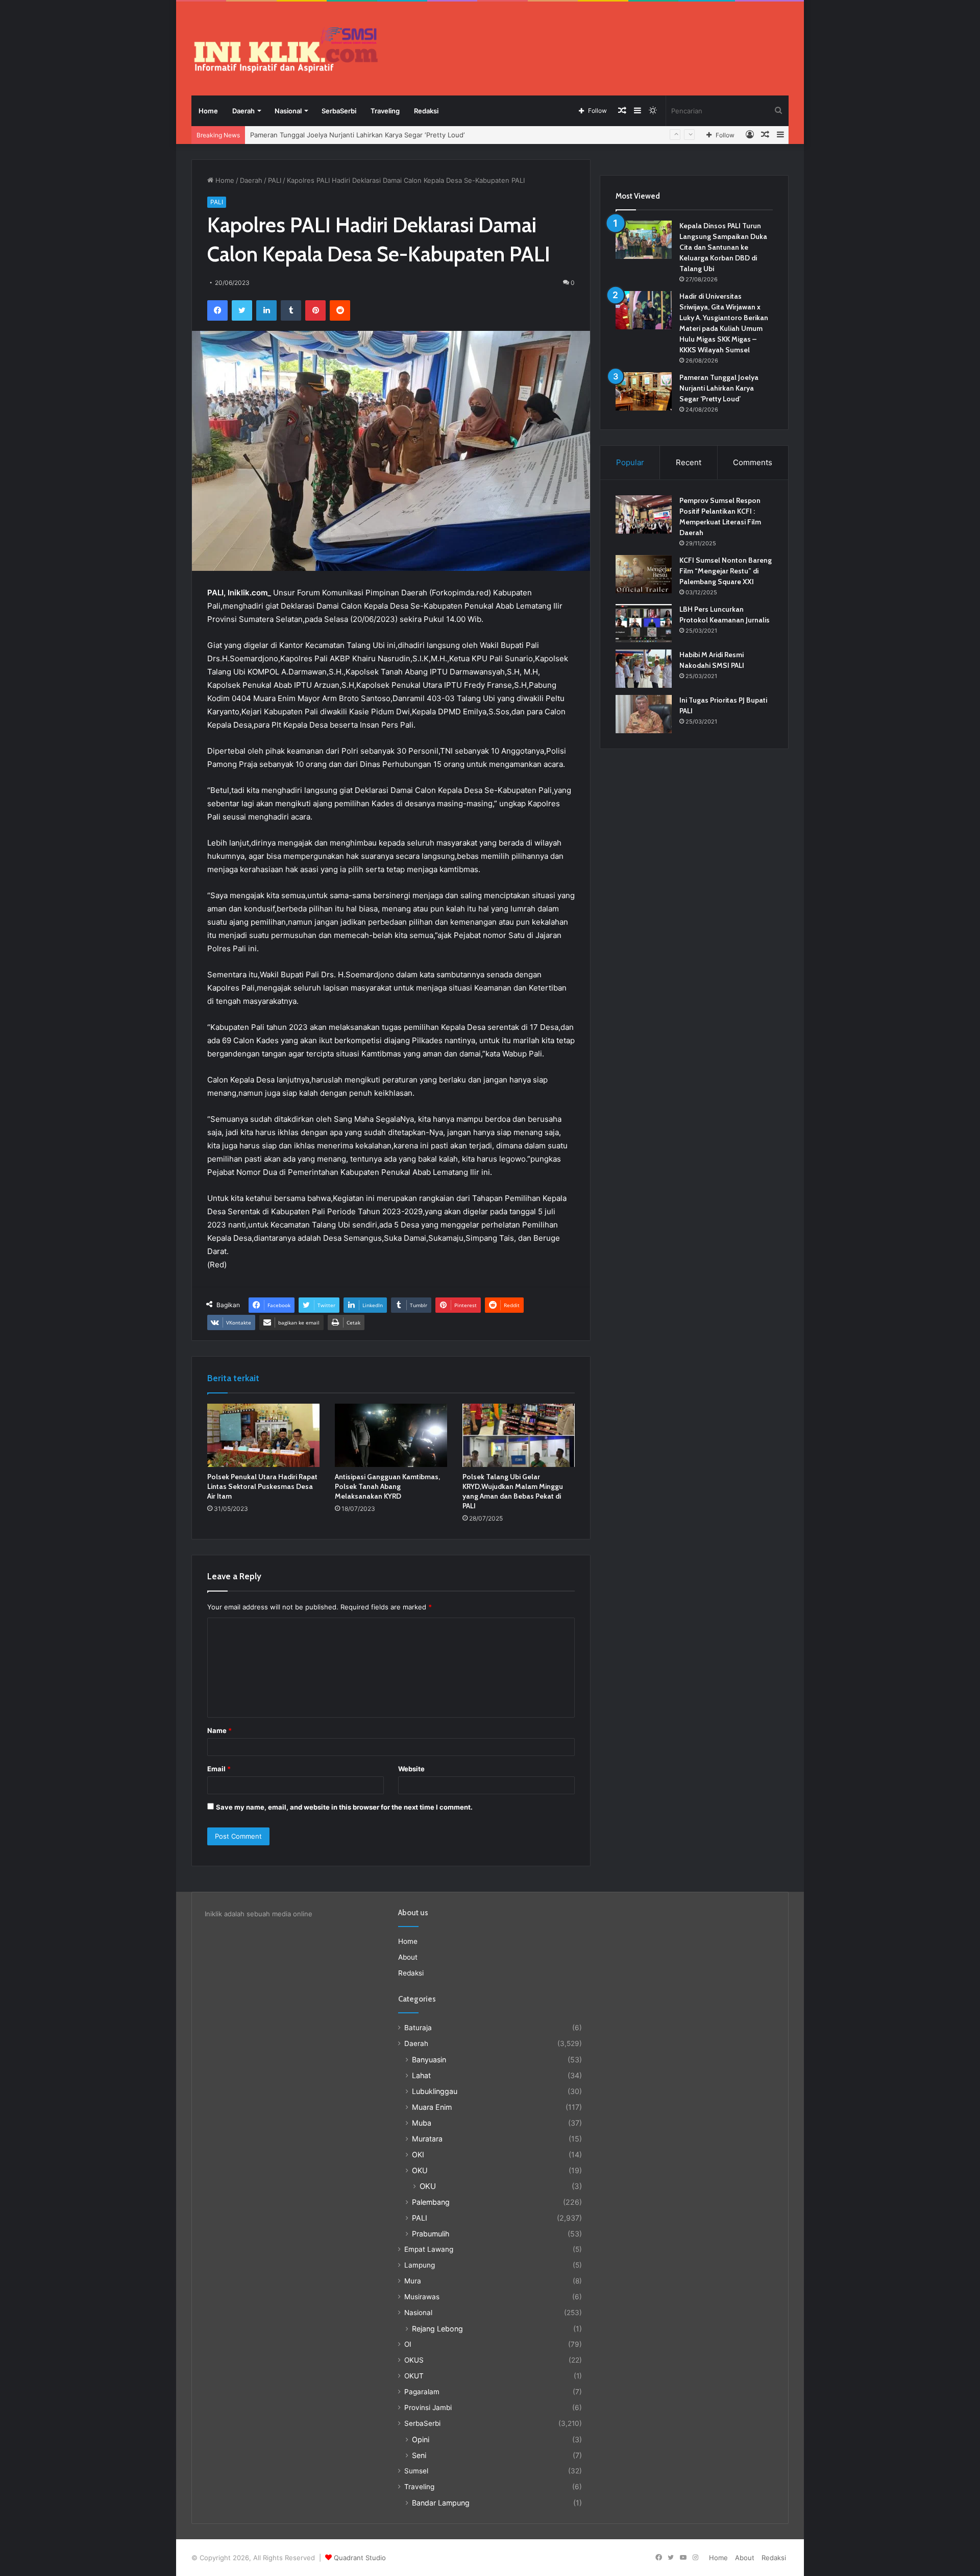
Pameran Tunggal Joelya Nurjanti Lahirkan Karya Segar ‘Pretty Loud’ (719, 388)
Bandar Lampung (441, 2503)
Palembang (431, 2202)
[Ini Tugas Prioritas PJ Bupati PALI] (644, 714)
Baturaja (418, 2028)
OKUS (414, 2360)
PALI (275, 180)
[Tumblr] (291, 310)
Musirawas (422, 2297)
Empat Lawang (429, 2249)
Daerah (243, 111)
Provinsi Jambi (428, 2408)
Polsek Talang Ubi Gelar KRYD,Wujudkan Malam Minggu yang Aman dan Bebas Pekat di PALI (513, 1491)
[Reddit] (340, 310)
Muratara (427, 2139)
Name (219, 1730)
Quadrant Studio (360, 2558)
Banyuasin (429, 2060)
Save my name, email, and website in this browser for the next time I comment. (344, 1807)
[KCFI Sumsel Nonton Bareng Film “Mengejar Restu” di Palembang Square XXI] (644, 574)
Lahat (421, 2075)
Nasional (288, 111)
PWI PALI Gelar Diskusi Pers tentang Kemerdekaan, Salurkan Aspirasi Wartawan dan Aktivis (394, 135)
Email (219, 1769)
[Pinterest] (315, 310)
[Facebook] (217, 310)
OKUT (414, 2376)
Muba (422, 2123)
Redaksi (426, 111)
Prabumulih (431, 2234)
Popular (630, 462)
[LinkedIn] (266, 310)
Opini (421, 2439)
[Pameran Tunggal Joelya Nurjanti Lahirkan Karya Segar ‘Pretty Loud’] (644, 391)
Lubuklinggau (435, 2091)
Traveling (385, 111)
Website (411, 1769)
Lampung (420, 2265)
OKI (418, 2154)
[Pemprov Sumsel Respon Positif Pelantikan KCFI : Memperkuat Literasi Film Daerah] (644, 514)
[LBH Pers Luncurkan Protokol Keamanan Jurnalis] (644, 623)
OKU (420, 2170)
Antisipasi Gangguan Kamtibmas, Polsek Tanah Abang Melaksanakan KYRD (387, 1486)
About (408, 1957)
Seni (419, 2455)
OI (408, 2344)
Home (208, 111)
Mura (413, 2281)
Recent (689, 462)
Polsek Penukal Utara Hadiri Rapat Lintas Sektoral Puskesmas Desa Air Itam (262, 1486)
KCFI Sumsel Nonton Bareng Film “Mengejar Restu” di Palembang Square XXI (726, 571)
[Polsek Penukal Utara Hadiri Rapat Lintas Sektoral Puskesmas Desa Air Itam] (263, 1435)
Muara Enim (432, 2107)
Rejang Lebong (437, 2329)
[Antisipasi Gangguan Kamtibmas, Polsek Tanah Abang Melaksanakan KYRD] (391, 1435)
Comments (753, 462)
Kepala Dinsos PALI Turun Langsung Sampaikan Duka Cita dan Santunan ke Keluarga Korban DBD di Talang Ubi (723, 247)
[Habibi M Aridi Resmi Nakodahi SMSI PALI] (644, 669)
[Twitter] (242, 310)
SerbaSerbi (339, 111)
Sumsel (416, 2471)
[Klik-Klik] (286, 50)
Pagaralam (422, 2392)
